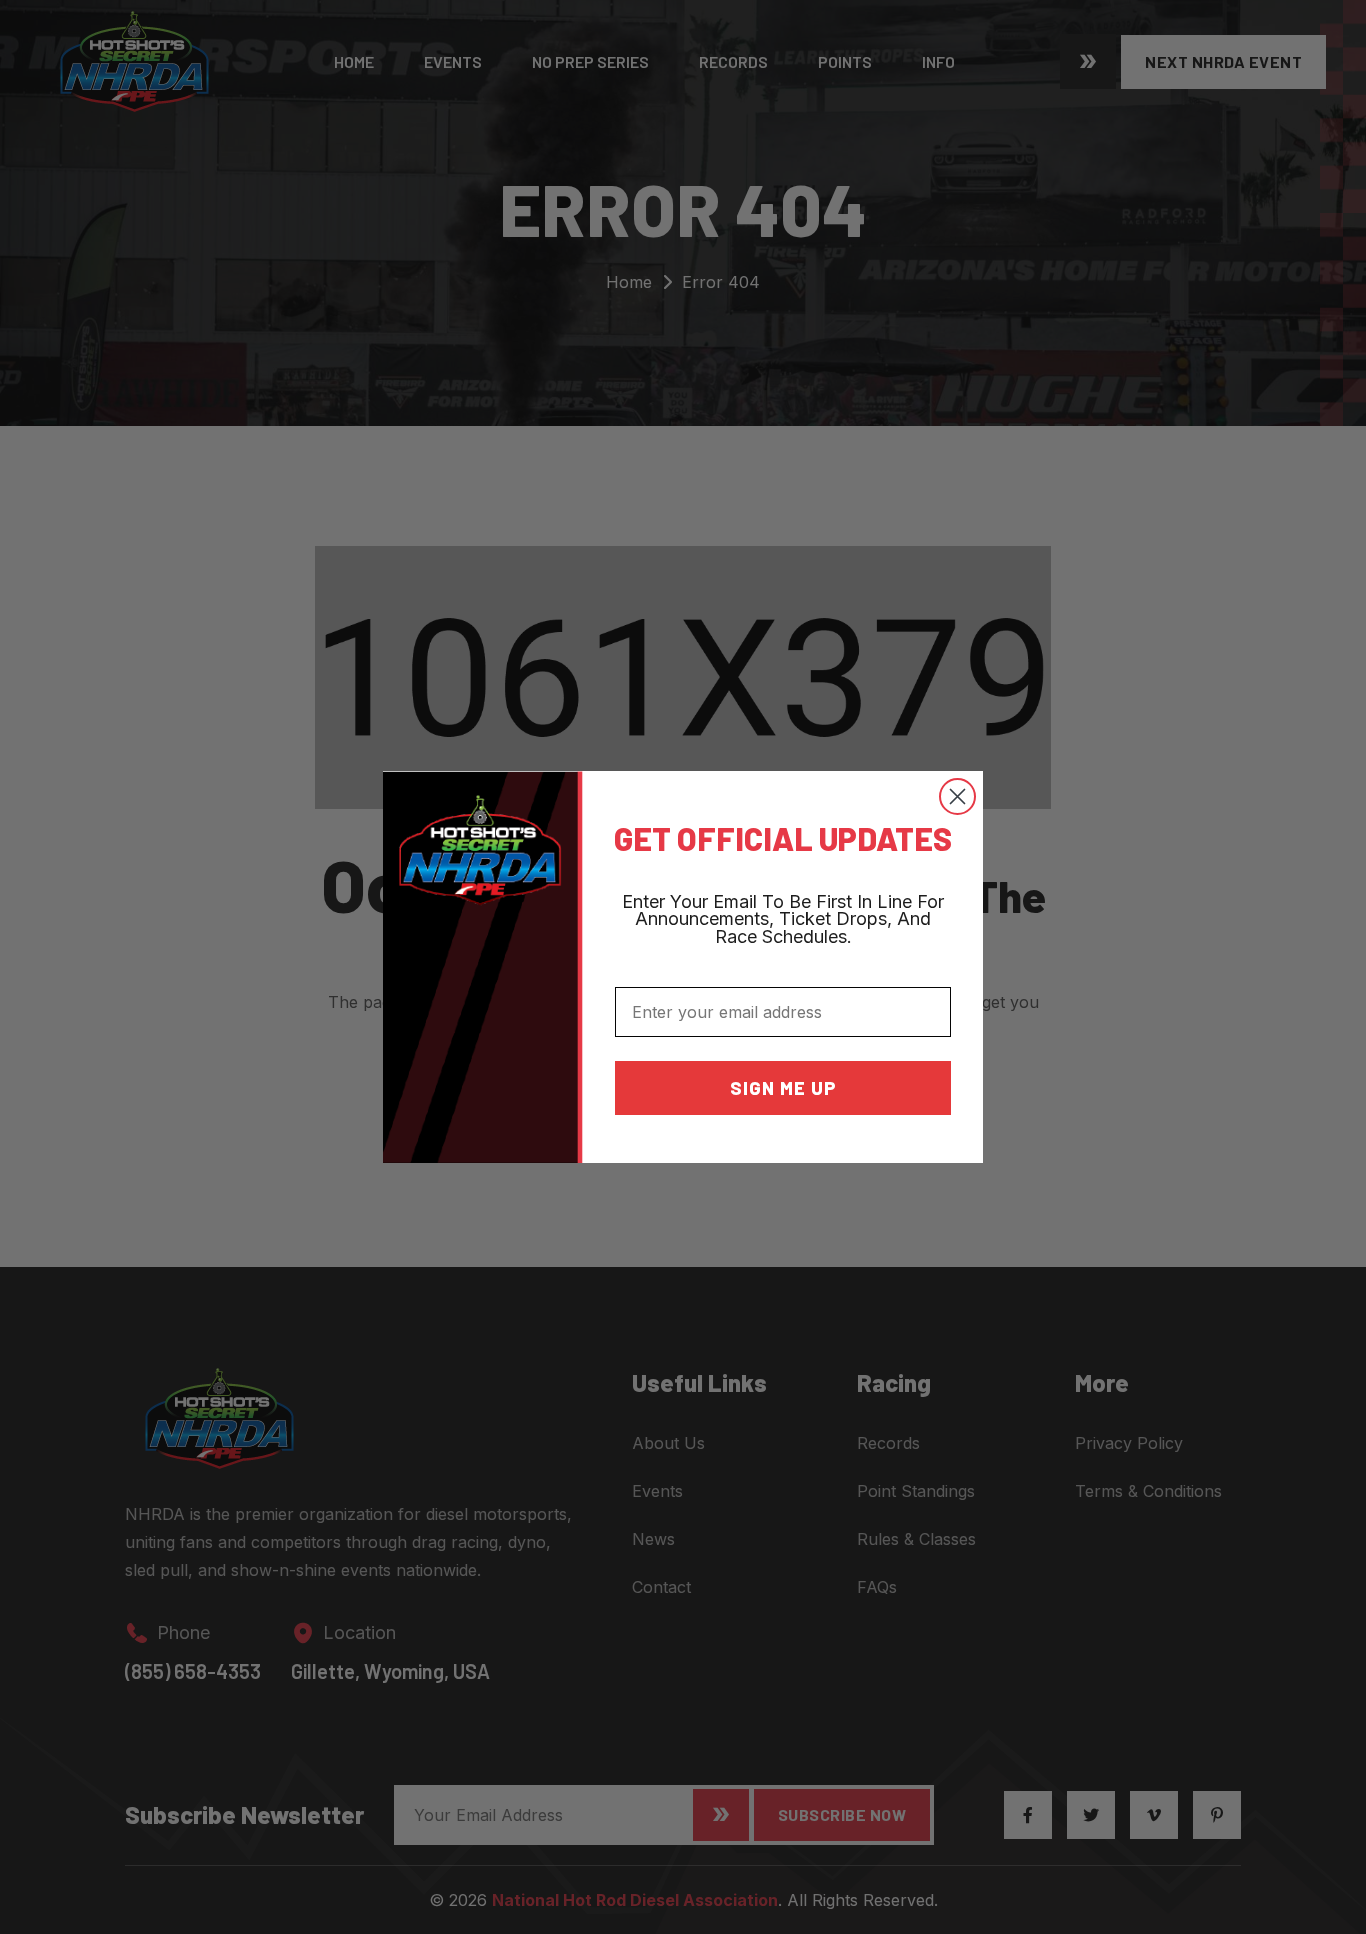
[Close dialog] (957, 796)
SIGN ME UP (783, 1088)
